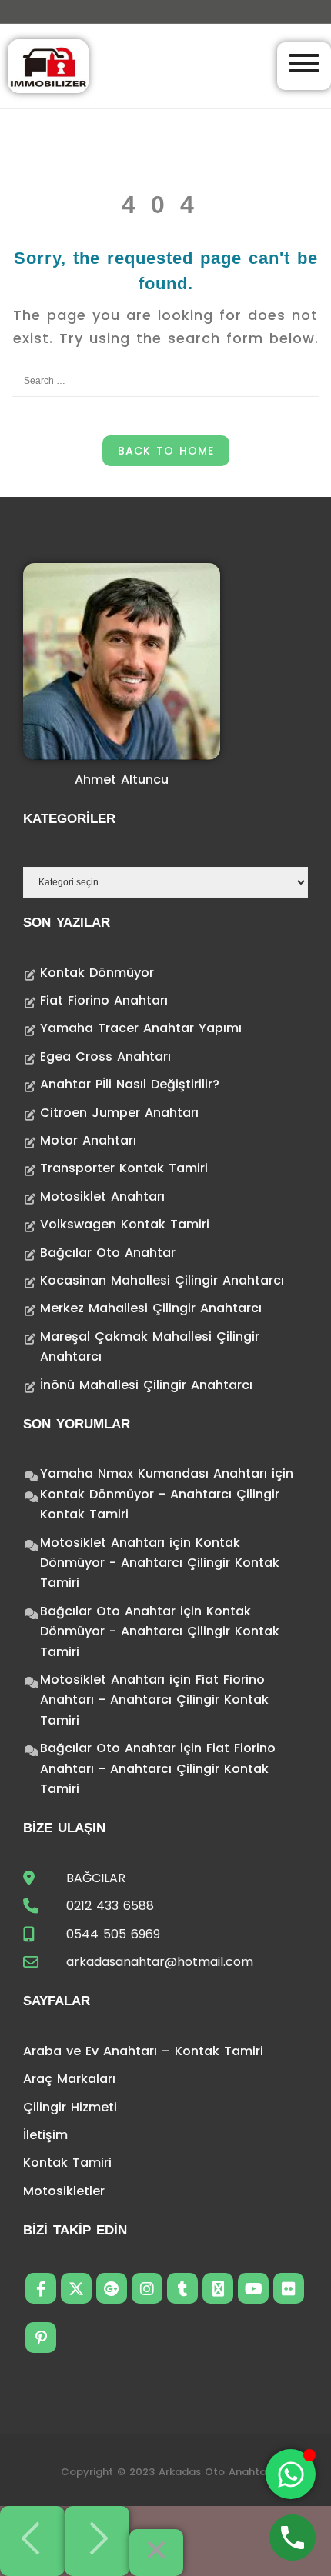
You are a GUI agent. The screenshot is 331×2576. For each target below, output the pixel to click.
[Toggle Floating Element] (291, 2474)
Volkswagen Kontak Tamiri (125, 1224)
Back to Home (166, 451)
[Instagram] (147, 2288)
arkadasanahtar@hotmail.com (160, 1962)
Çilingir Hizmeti (70, 2107)
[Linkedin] (218, 2288)
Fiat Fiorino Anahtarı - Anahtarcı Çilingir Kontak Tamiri (154, 1700)
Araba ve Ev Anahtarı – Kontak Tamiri (143, 2051)
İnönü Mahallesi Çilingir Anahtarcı (146, 1385)
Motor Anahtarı (88, 1140)
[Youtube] (253, 2288)
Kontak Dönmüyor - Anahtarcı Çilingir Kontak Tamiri (160, 1563)
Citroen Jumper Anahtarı (119, 1113)
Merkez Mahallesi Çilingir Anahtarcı (151, 1308)
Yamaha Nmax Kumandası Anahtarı (154, 1473)
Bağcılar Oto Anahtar (108, 1253)
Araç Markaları (69, 2079)
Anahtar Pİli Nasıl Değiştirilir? (130, 1084)
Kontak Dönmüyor (97, 973)
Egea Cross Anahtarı (105, 1056)
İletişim (45, 2135)
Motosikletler (64, 2191)
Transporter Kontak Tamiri (124, 1168)
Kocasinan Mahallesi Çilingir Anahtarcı (162, 1280)
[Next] (97, 2541)
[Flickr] (289, 2288)
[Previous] (32, 2541)
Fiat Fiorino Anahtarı (104, 1000)
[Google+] (112, 2288)
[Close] (156, 2553)
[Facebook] (41, 2288)
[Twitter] (76, 2288)
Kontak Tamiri (67, 2163)
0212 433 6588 (110, 1906)
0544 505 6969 (113, 1934)
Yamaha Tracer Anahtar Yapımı (141, 1028)
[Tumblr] (182, 2288)
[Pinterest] (41, 2338)
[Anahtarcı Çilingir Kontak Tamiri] (48, 65)
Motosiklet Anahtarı (102, 1196)
